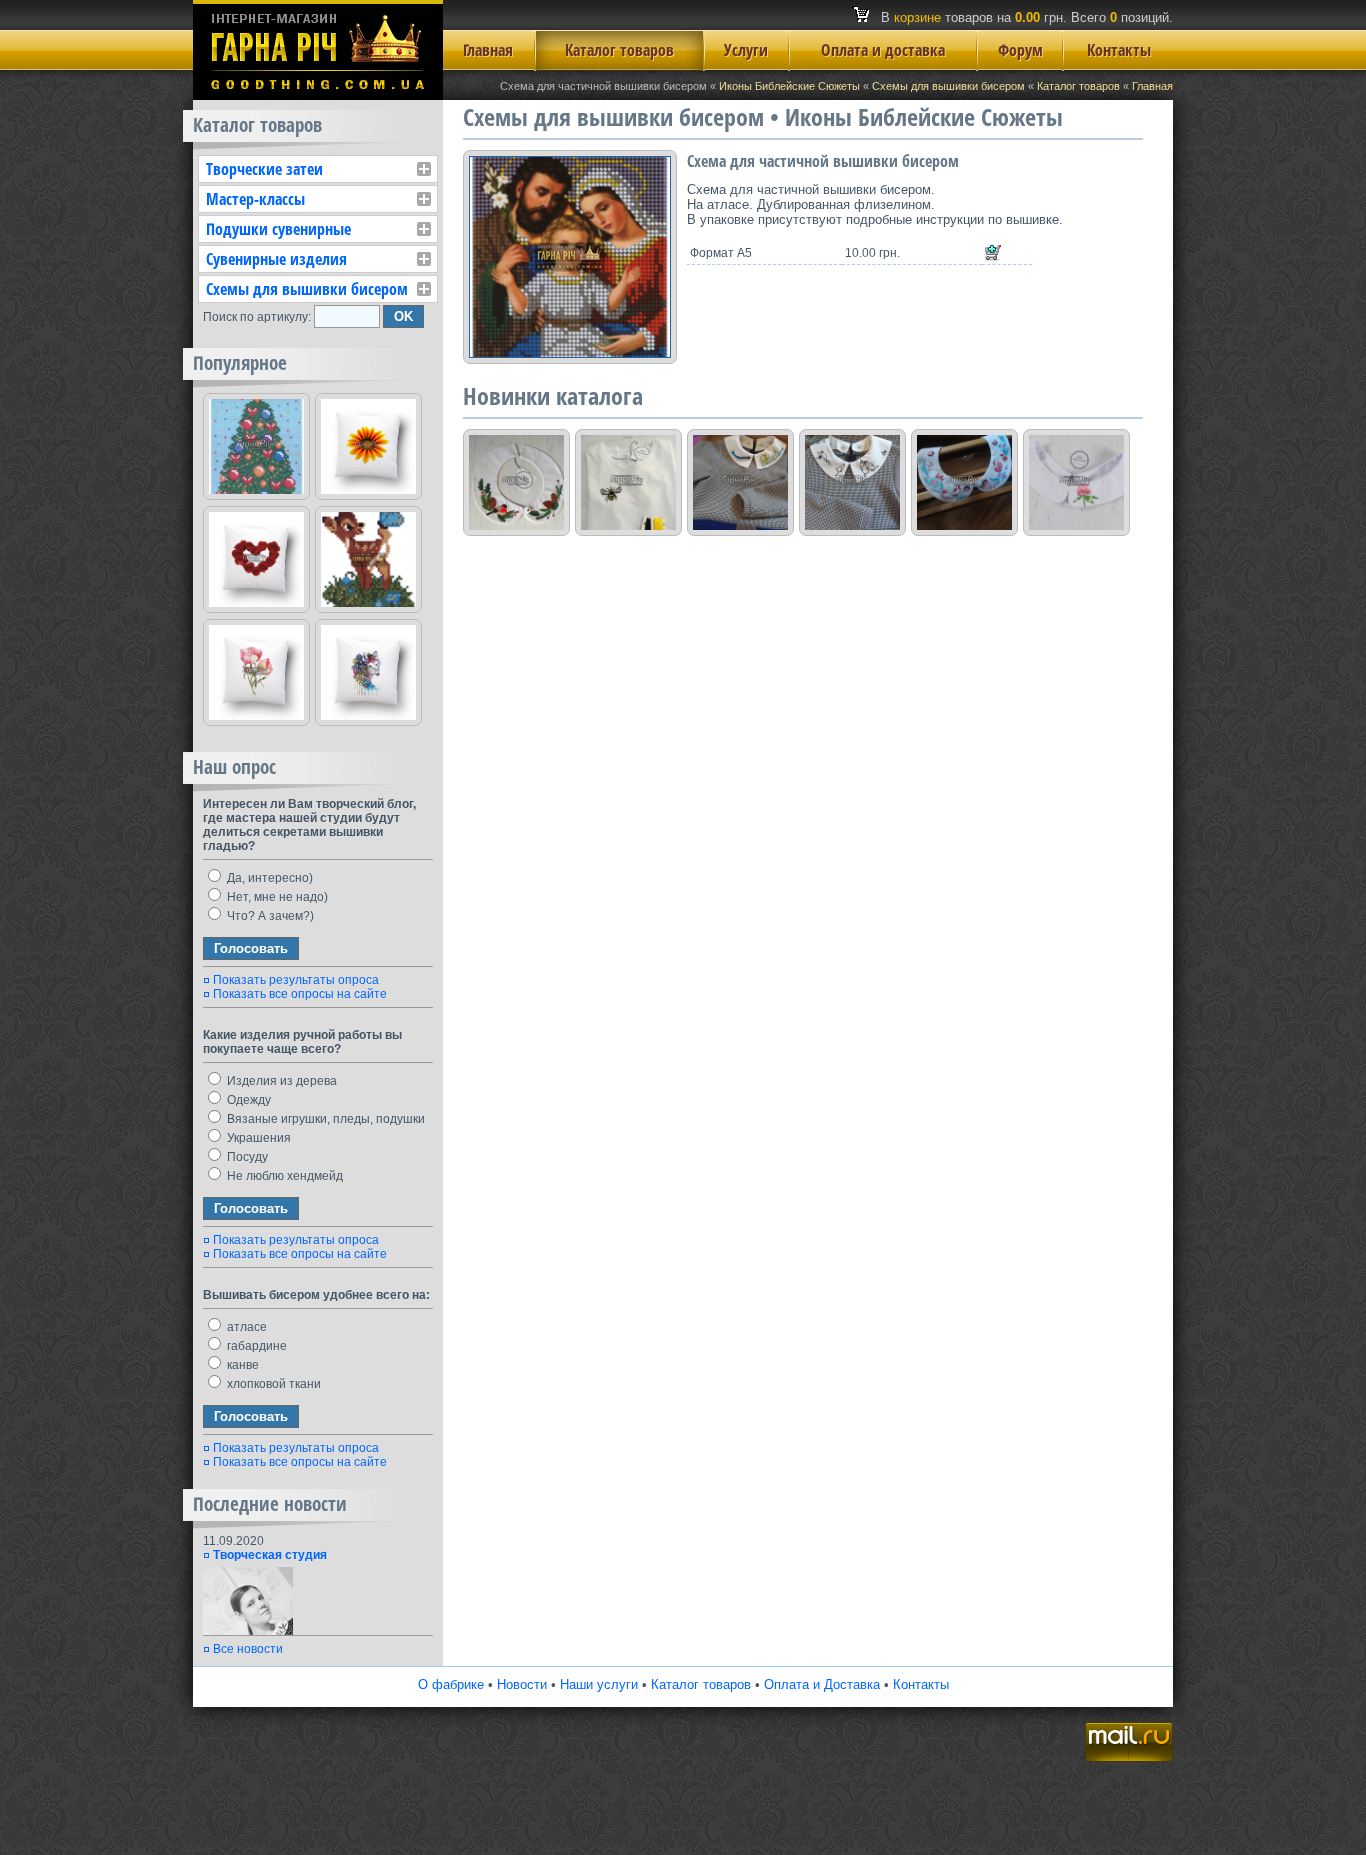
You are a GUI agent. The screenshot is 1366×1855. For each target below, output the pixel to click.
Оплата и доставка (883, 50)
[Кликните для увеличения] (570, 257)
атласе (245, 1327)
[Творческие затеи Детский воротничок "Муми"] (852, 482)
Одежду (247, 1100)
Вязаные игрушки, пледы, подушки (324, 1119)
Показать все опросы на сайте (300, 994)
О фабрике (451, 1684)
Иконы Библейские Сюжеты (789, 86)
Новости (522, 1684)
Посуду (246, 1157)
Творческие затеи (264, 169)
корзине (917, 17)
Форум (1020, 50)
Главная (488, 50)
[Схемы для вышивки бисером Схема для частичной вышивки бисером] (256, 446)
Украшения (257, 1138)
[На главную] (318, 95)
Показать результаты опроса (296, 980)
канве (241, 1365)
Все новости (248, 1649)
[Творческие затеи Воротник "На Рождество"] (516, 482)
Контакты (1119, 50)
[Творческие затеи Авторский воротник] (964, 482)
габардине (255, 1346)
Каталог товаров (619, 50)
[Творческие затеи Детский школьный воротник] (740, 482)
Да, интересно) (268, 878)
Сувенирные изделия (276, 259)
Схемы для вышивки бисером (948, 86)
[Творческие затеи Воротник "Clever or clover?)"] (1076, 482)
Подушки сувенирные (278, 229)
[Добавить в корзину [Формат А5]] (993, 253)
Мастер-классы (255, 199)
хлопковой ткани (272, 1384)
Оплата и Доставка (822, 1684)
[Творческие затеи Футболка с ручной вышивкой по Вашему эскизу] (628, 482)
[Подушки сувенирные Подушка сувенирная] (368, 446)
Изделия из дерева (280, 1081)
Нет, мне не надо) (276, 897)
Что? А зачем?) (269, 916)
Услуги (746, 50)
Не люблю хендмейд (283, 1176)
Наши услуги (599, 1684)
